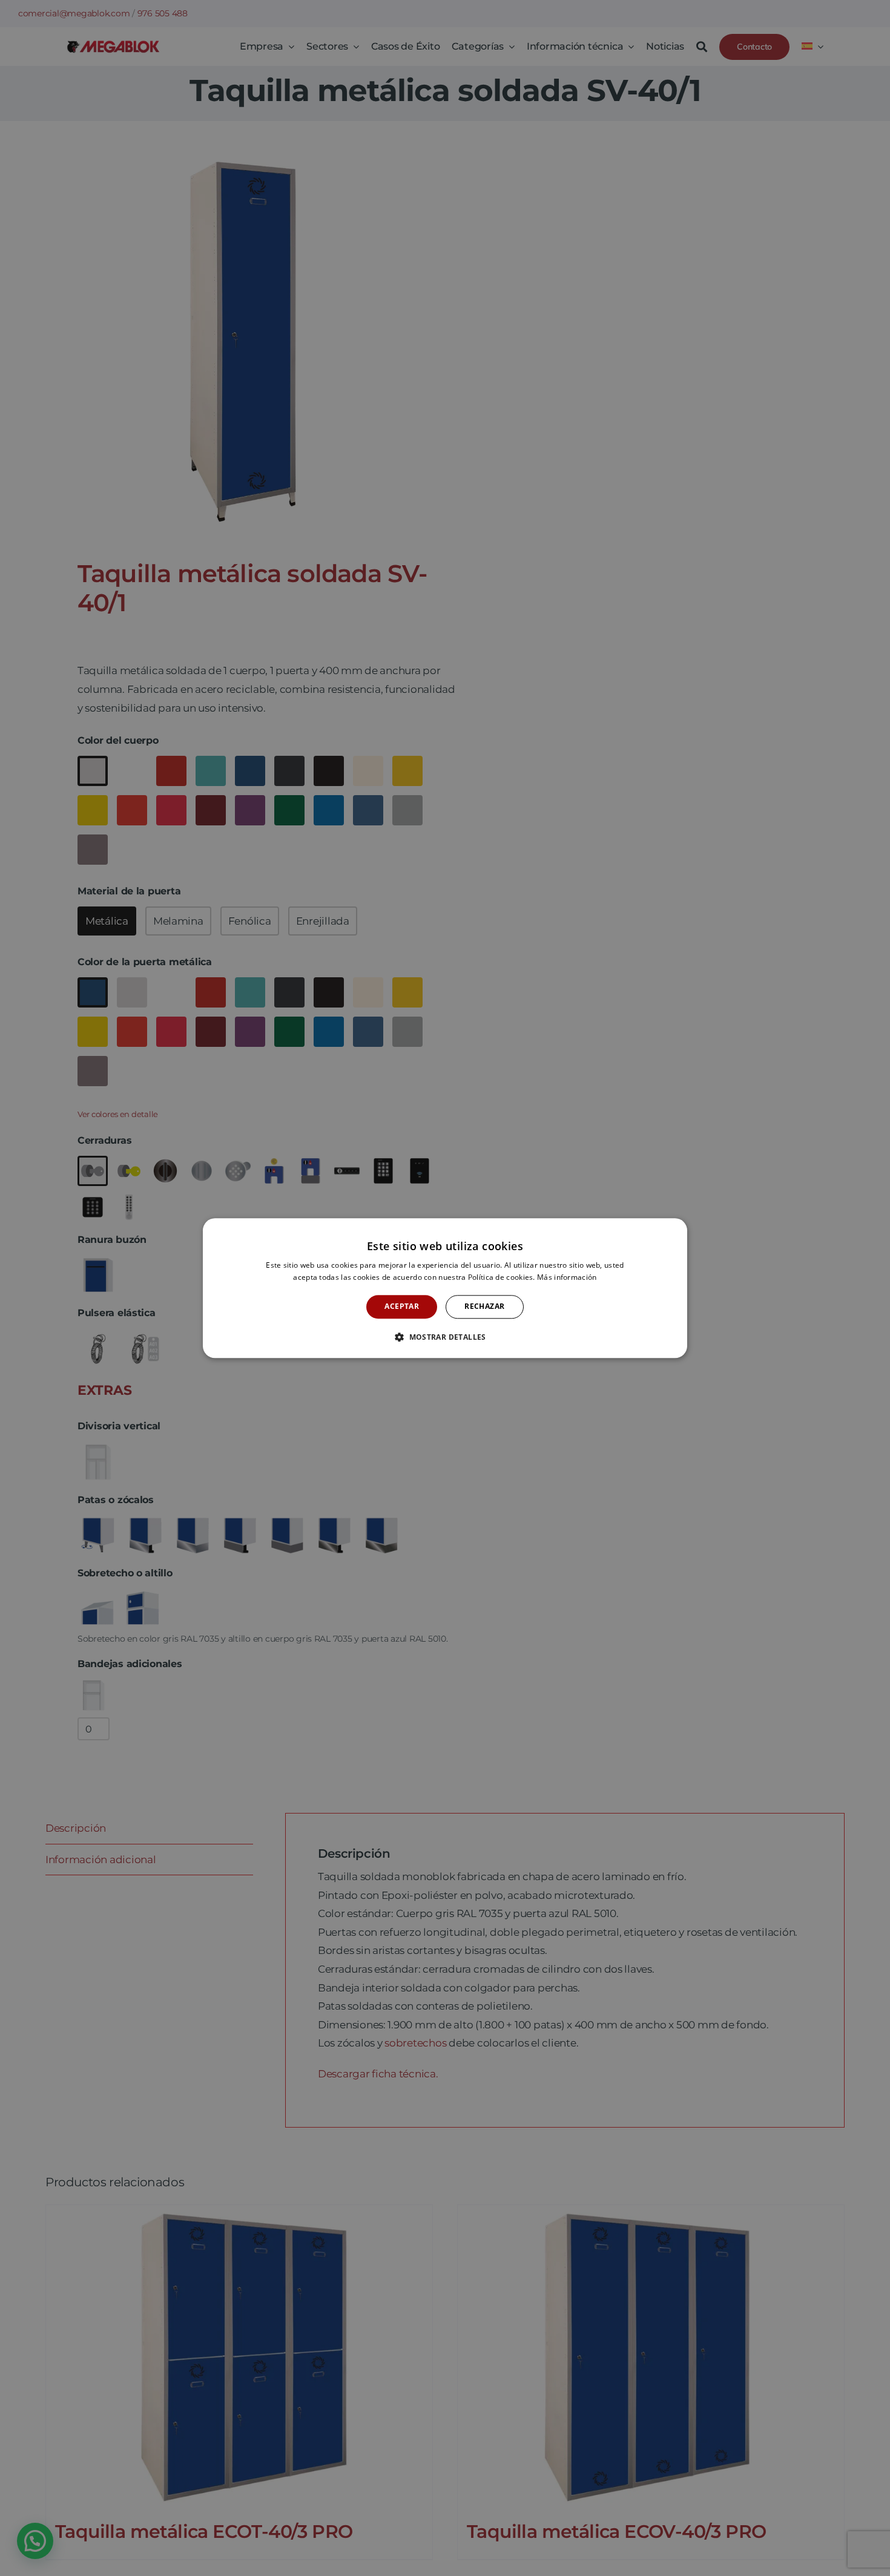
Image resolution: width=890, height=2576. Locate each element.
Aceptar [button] (402, 1307)
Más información (567, 1277)
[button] (445, 1337)
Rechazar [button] (484, 1307)
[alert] (445, 1288)
